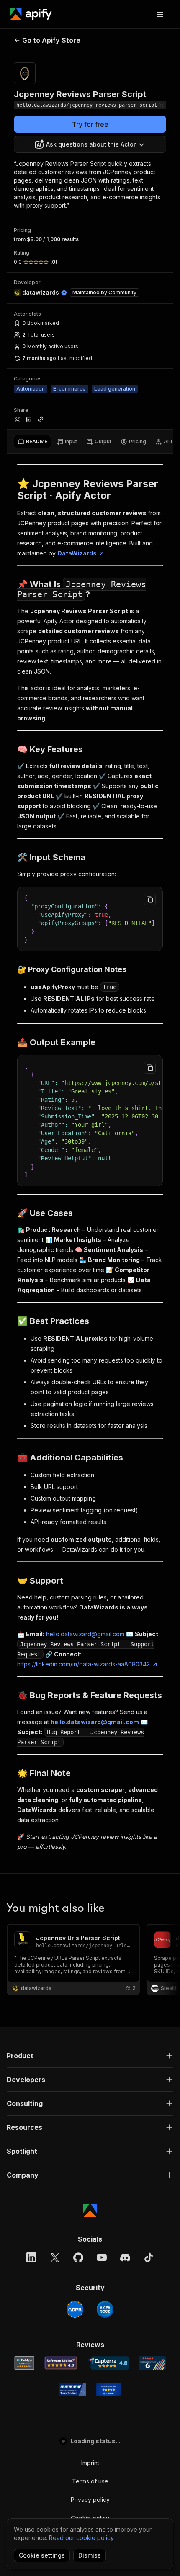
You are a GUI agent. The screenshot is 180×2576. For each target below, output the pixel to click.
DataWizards (77, 553)
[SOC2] (105, 2309)
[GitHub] (78, 2257)
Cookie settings (42, 2555)
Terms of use (90, 2481)
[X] (55, 2257)
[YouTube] (102, 2257)
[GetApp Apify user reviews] (24, 2363)
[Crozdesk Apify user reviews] (109, 2390)
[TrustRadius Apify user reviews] (72, 2390)
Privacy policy (90, 2500)
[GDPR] (75, 2309)
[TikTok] (149, 2257)
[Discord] (125, 2257)
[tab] (32, 442)
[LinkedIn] (31, 2257)
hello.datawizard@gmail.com (85, 1634)
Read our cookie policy (81, 2538)
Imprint (90, 2463)
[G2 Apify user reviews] (152, 2363)
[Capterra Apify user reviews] (108, 2363)
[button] (90, 2056)
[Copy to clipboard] (150, 900)
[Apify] (31, 14)
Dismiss (90, 2555)
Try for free (90, 124)
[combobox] (90, 144)
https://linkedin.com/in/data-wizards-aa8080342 (84, 1664)
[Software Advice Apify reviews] (61, 2363)
